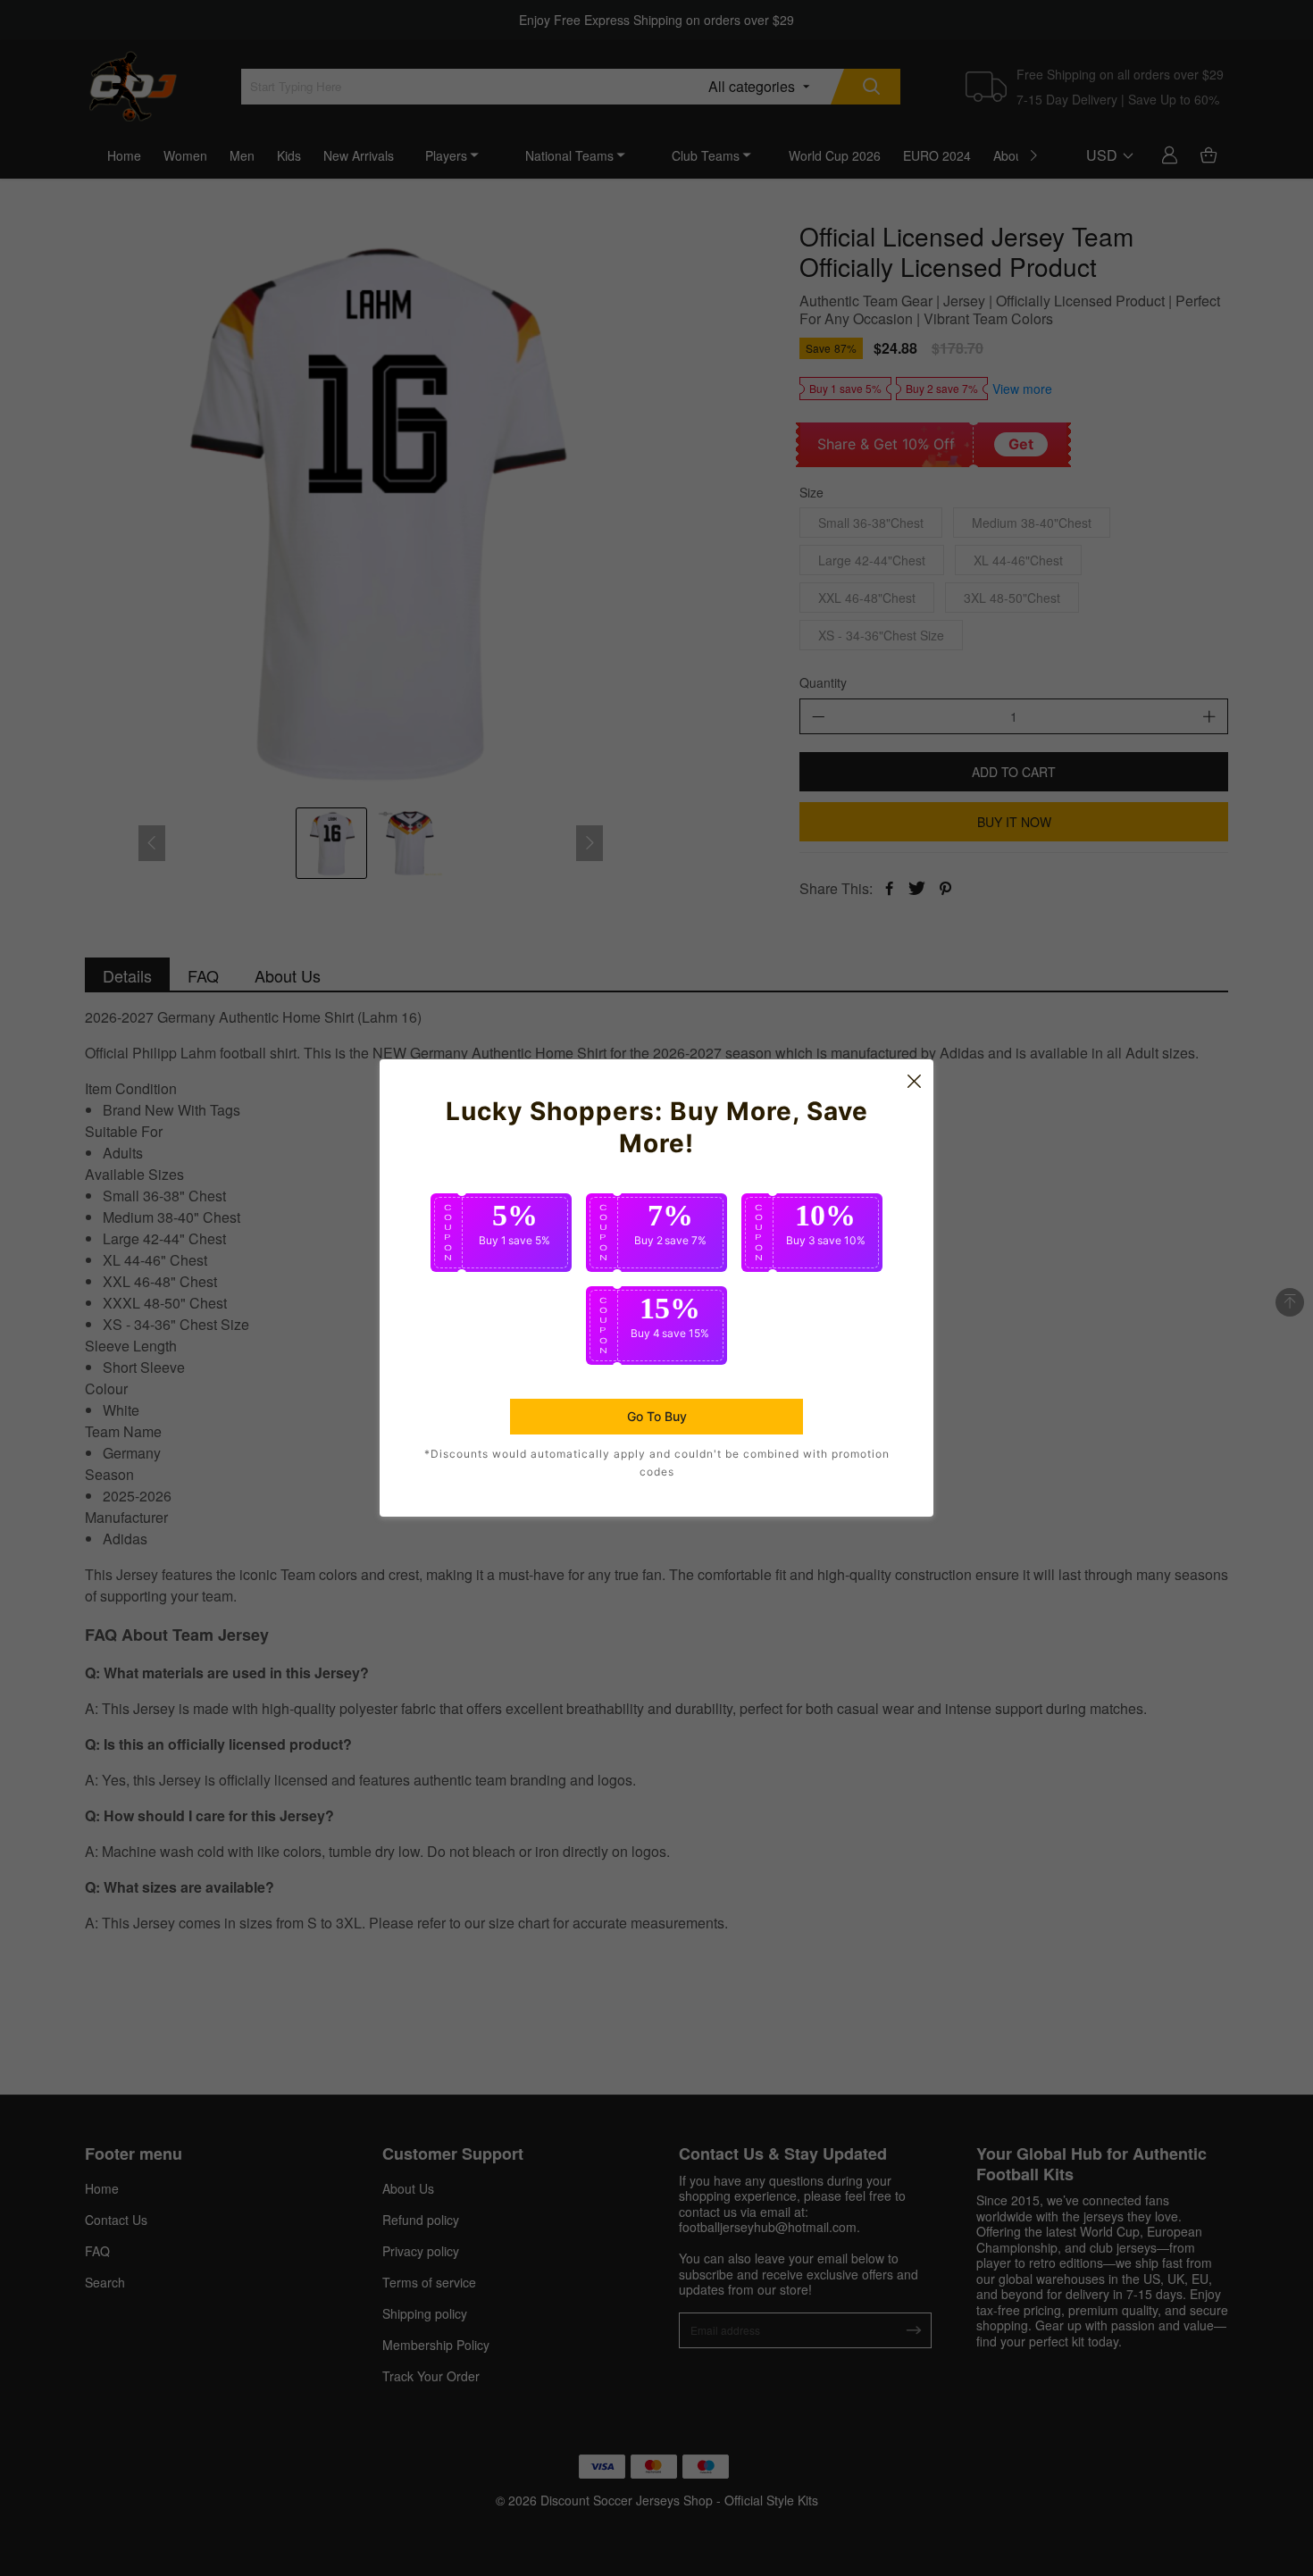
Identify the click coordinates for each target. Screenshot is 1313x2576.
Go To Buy (657, 1416)
